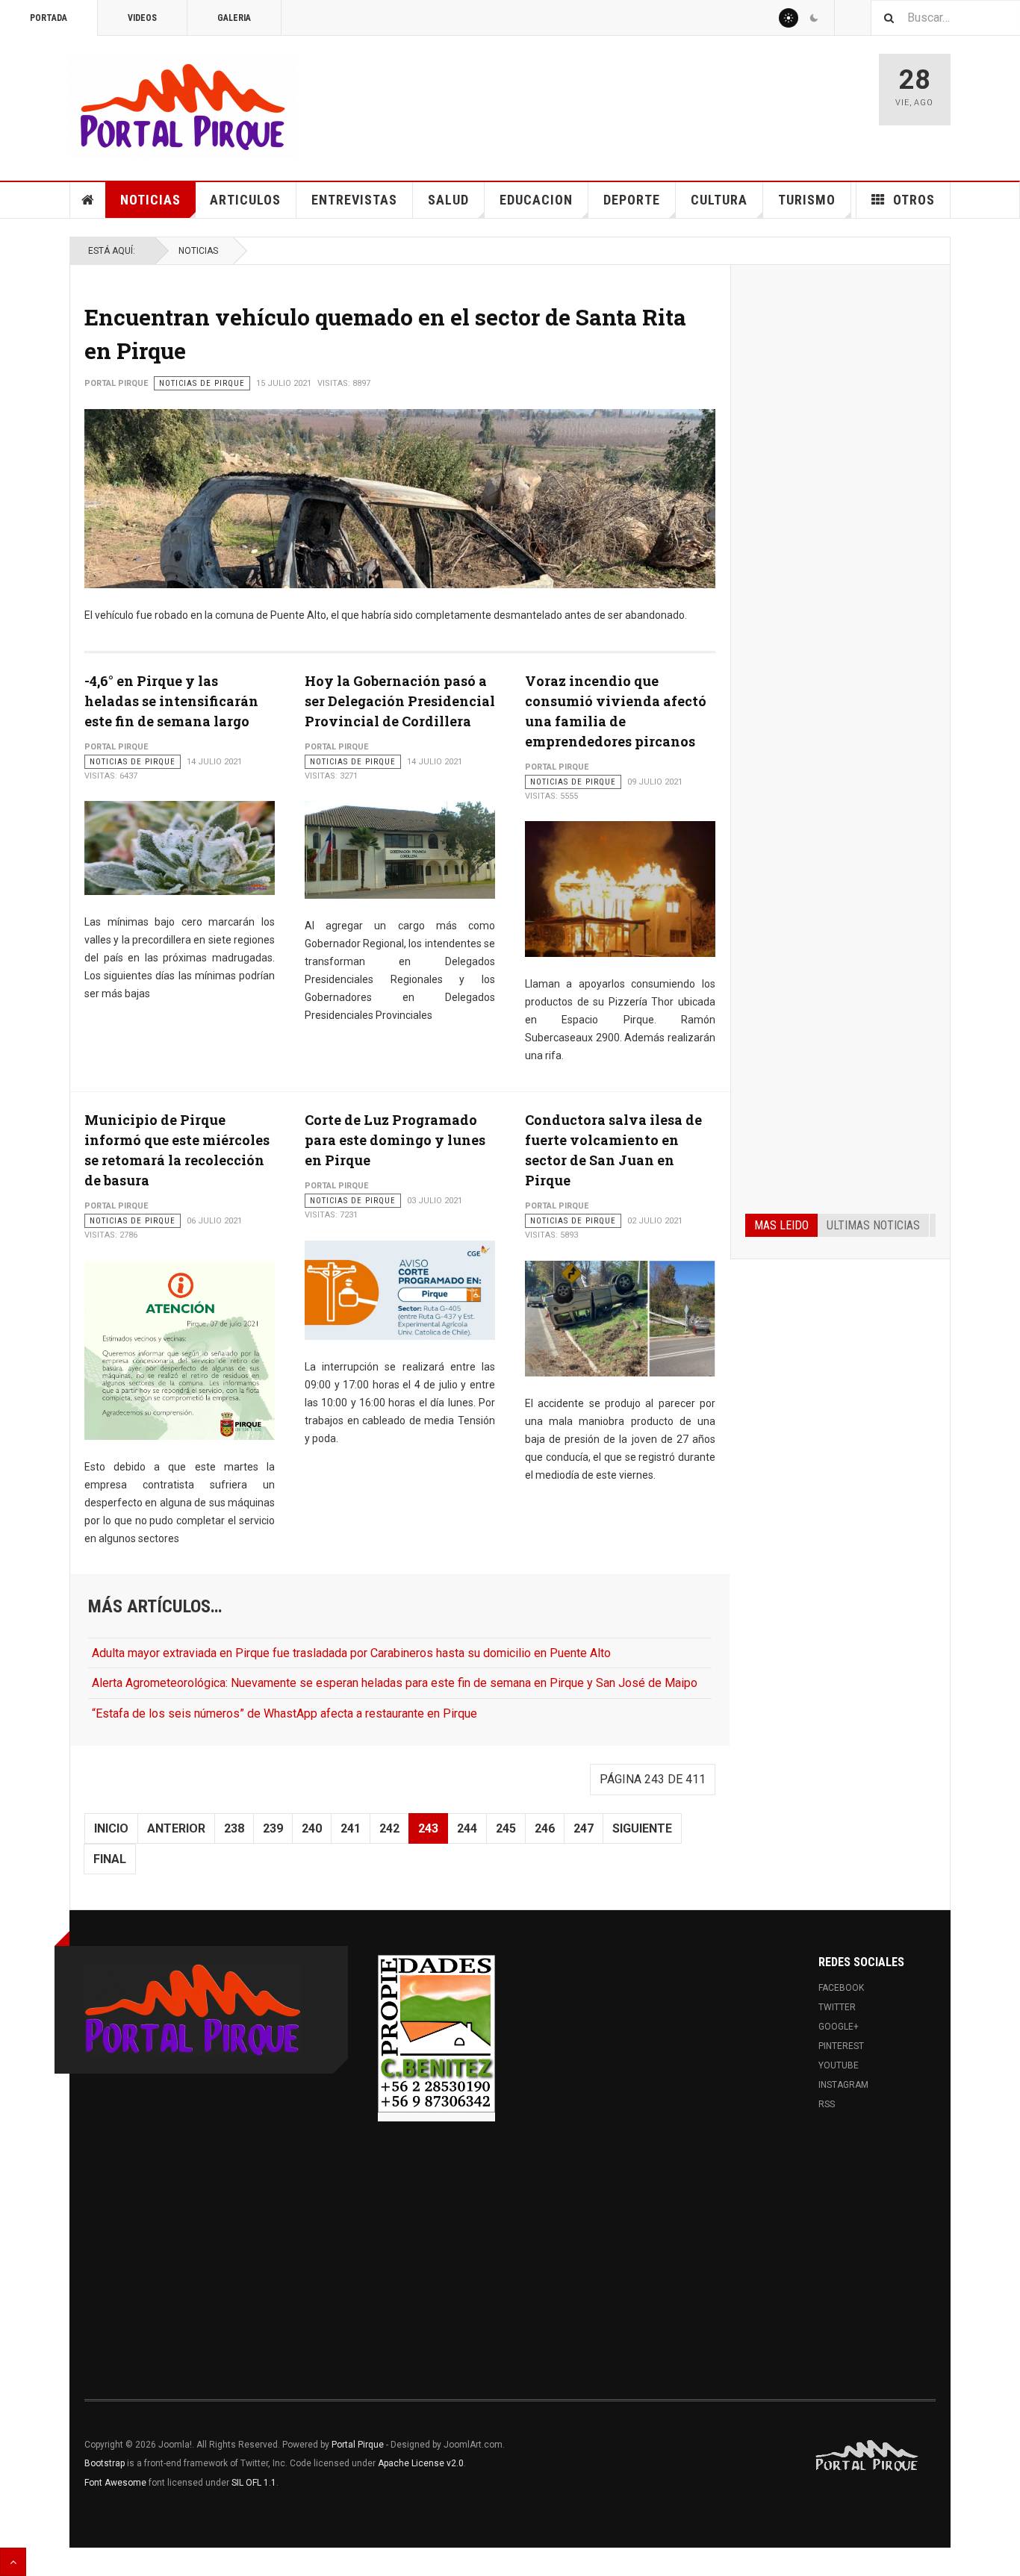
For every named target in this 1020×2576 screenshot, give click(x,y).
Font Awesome (115, 2483)
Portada (49, 18)
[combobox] (945, 18)
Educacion (536, 200)
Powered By (868, 2456)
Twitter (837, 2007)
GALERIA (234, 18)
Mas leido (781, 1225)
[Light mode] (789, 18)
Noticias (150, 200)
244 (467, 1828)
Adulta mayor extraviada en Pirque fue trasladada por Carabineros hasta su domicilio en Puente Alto (351, 1653)
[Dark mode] (814, 18)
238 (234, 1828)
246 (545, 1828)
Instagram (843, 2085)
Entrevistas (354, 200)
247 (584, 1828)
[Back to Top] (13, 2562)
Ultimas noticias (873, 1225)
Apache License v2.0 (421, 2463)
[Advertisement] (840, 506)
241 (351, 1828)
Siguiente (642, 1828)
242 (389, 1828)
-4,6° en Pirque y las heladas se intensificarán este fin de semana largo (171, 701)
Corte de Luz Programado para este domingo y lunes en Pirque (395, 1140)
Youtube (839, 2065)
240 (312, 1828)
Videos (142, 18)
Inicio (111, 1828)
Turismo (807, 200)
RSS (827, 2104)
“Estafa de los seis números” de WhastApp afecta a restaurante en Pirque (284, 1713)
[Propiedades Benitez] (436, 2033)
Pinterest (841, 2046)
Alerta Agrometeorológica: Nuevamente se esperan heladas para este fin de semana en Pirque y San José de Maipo (395, 1683)
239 (273, 1828)
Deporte (632, 200)
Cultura (719, 200)
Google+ (839, 2027)
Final (110, 1859)
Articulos (245, 200)
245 (506, 1828)
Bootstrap (105, 2463)
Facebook (841, 1988)
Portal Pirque (358, 2445)
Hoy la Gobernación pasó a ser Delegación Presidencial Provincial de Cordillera (400, 701)
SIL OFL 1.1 (254, 2483)
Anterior (176, 1828)
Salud (448, 200)
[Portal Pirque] (183, 106)
